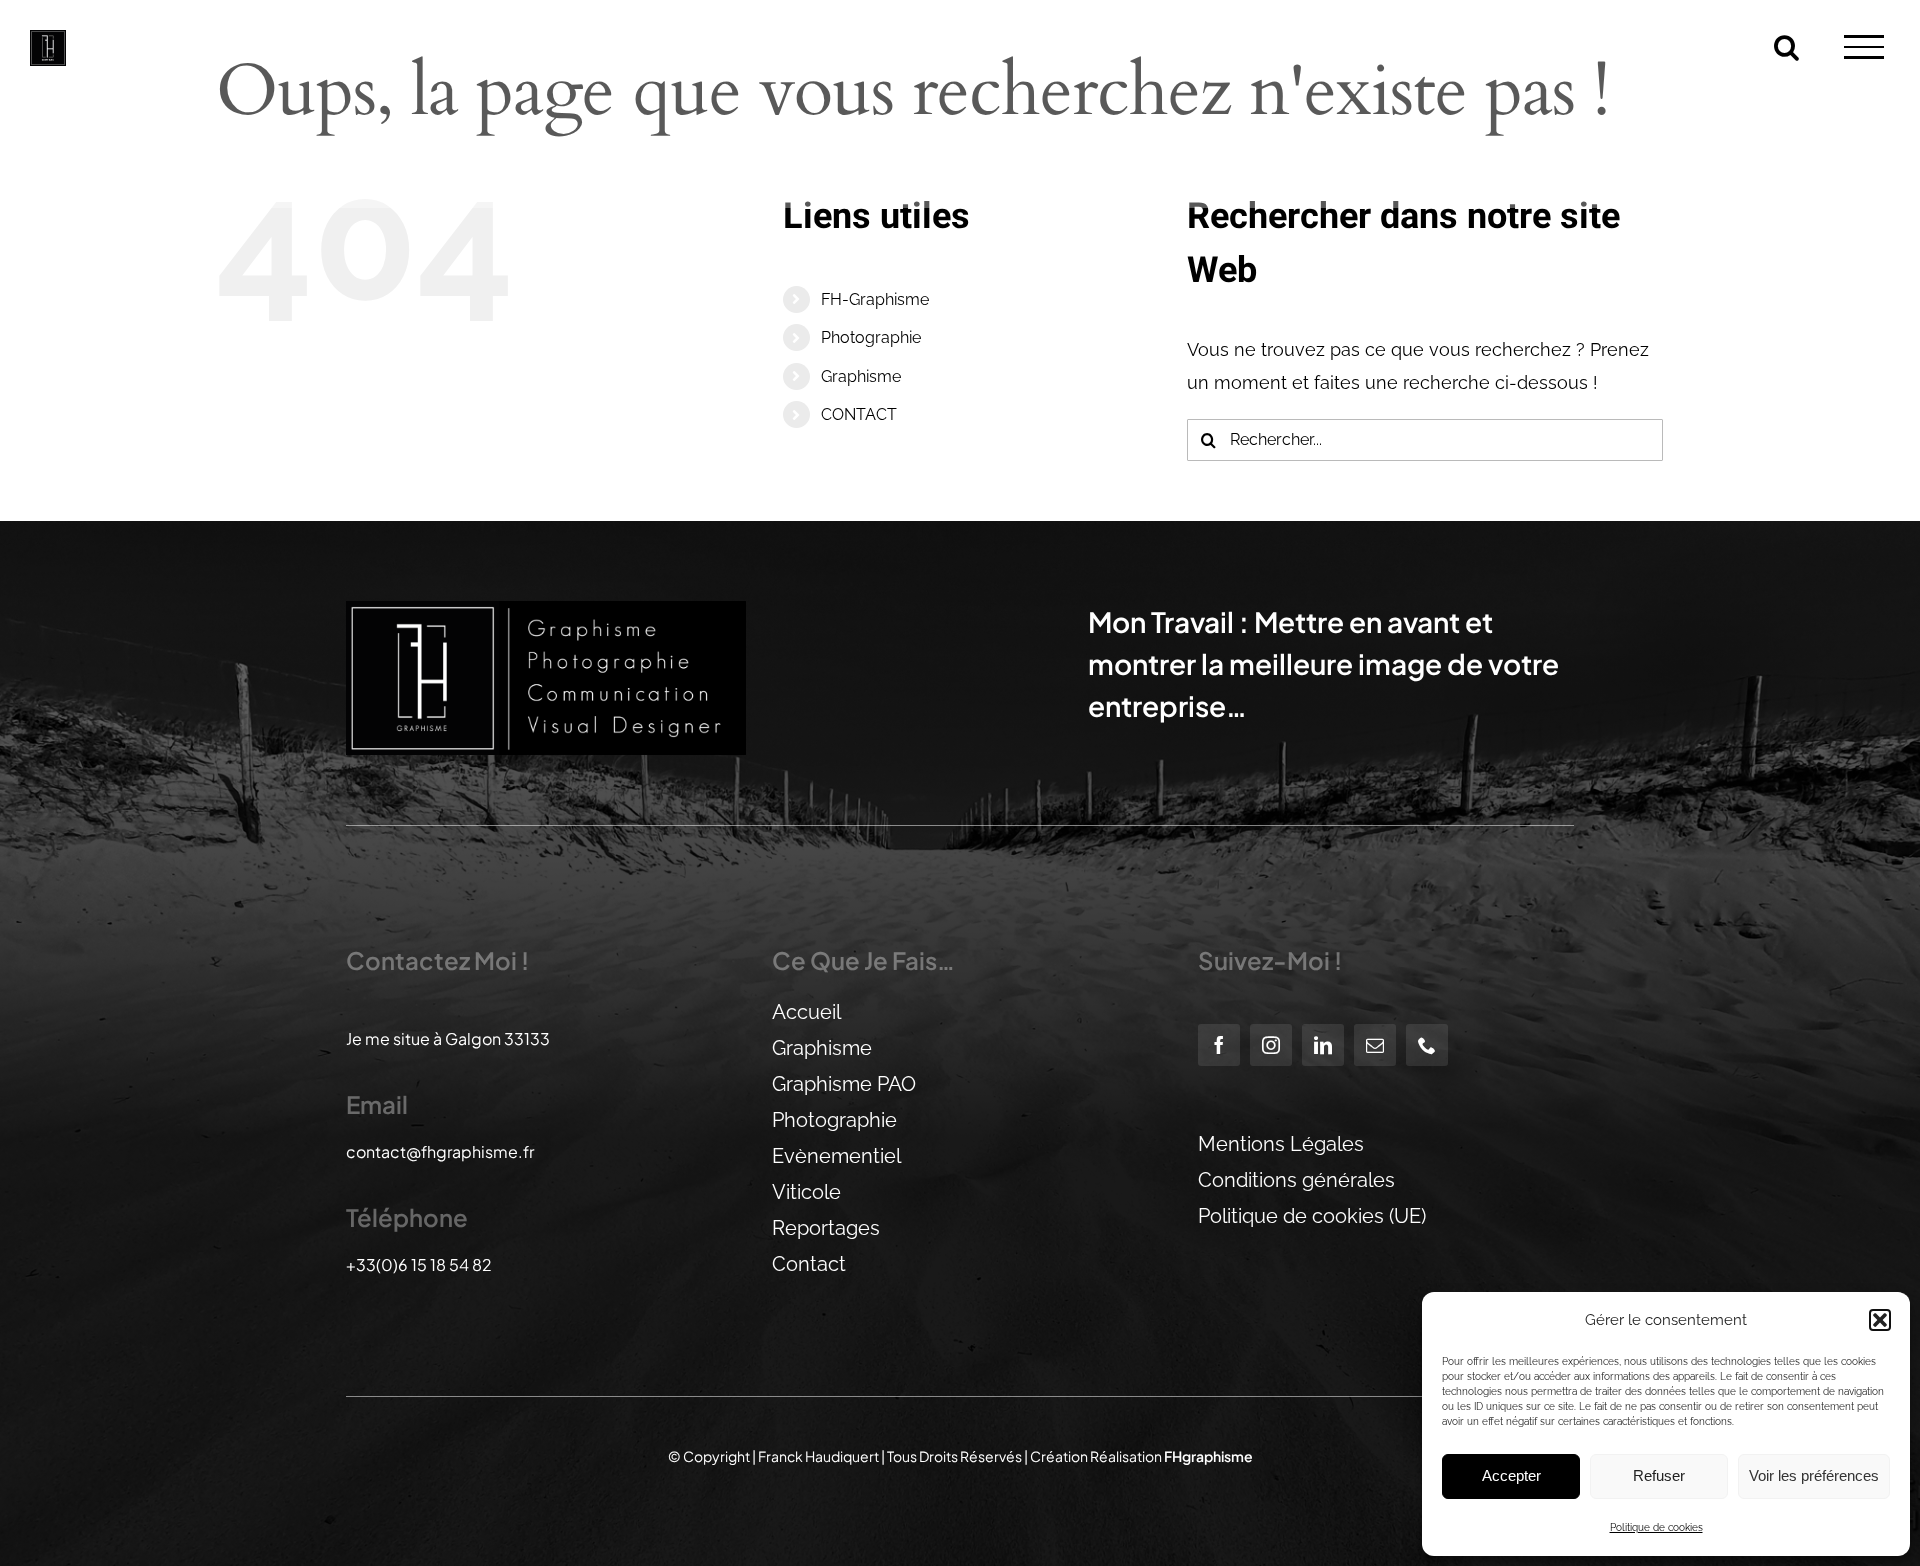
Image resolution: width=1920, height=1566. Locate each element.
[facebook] (1219, 1045)
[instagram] (1271, 1045)
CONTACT (859, 414)
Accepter (1511, 1475)
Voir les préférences (1814, 1475)
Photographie (871, 337)
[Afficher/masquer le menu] (1864, 47)
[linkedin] (1323, 1045)
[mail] (1375, 1045)
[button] (1880, 1320)
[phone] (1427, 1045)
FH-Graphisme (875, 299)
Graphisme (861, 376)
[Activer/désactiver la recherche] (1786, 45)
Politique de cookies (1656, 1527)
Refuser (1659, 1475)
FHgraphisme (1208, 1456)
